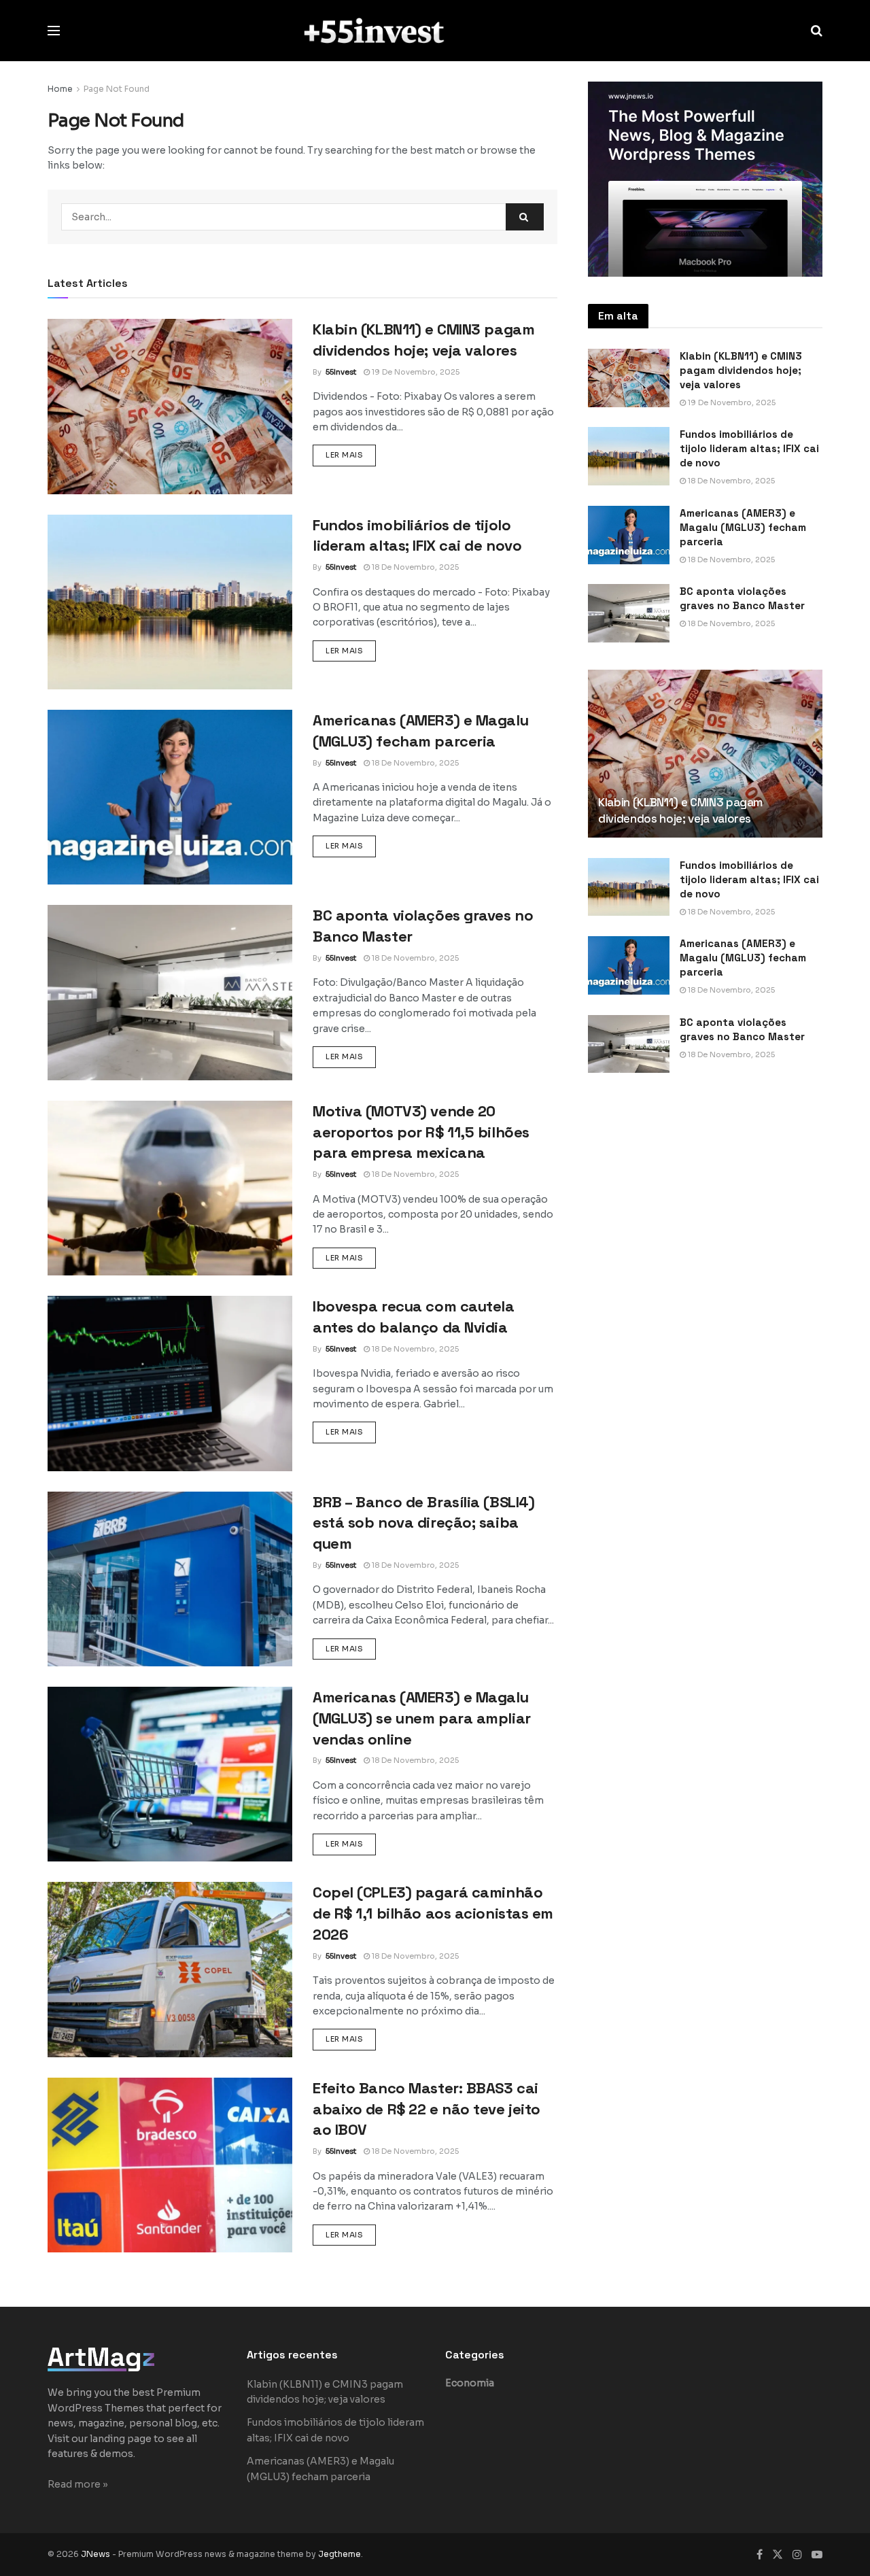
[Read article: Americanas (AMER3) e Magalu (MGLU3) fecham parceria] (170, 797)
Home (60, 89)
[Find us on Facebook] (760, 2555)
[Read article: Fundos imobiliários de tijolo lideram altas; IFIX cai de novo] (170, 602)
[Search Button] (817, 31)
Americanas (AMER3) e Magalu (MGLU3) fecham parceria (743, 527)
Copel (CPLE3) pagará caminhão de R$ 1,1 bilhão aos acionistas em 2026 (433, 1913)
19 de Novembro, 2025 (415, 372)
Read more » (78, 2484)
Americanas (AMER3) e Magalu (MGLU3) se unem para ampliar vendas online (422, 1718)
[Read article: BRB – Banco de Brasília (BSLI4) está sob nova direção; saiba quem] (170, 1579)
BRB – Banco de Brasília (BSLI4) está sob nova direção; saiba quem (423, 1523)
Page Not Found (117, 89)
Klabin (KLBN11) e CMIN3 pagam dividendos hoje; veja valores (741, 370)
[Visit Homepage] (435, 30)
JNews (95, 2554)
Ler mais (351, 454)
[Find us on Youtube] (817, 2555)
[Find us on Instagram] (797, 2555)
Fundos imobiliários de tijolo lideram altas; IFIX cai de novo (749, 448)
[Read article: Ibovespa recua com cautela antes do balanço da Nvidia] (170, 1383)
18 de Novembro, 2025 (414, 567)
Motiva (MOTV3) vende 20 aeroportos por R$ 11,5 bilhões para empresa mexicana (421, 1132)
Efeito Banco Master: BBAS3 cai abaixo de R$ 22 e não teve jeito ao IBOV (427, 2109)
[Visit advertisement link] (705, 179)
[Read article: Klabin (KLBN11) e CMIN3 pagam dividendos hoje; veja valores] (170, 406)
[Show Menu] (54, 31)
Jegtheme (340, 2554)
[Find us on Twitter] (778, 2555)
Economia (470, 2383)
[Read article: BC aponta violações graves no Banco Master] (170, 992)
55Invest (341, 372)
